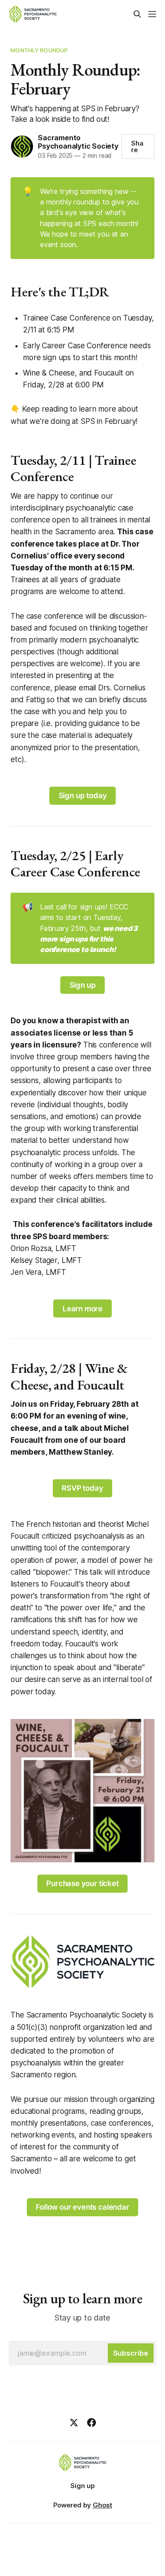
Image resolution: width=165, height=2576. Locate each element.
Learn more (82, 1309)
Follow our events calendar (82, 2207)
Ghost (103, 2505)
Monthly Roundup (39, 50)
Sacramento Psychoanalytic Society (78, 142)
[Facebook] (92, 2423)
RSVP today (82, 1488)
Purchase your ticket (82, 1883)
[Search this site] (137, 14)
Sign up (83, 985)
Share (137, 146)
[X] (74, 2423)
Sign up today (83, 795)
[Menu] (152, 14)
